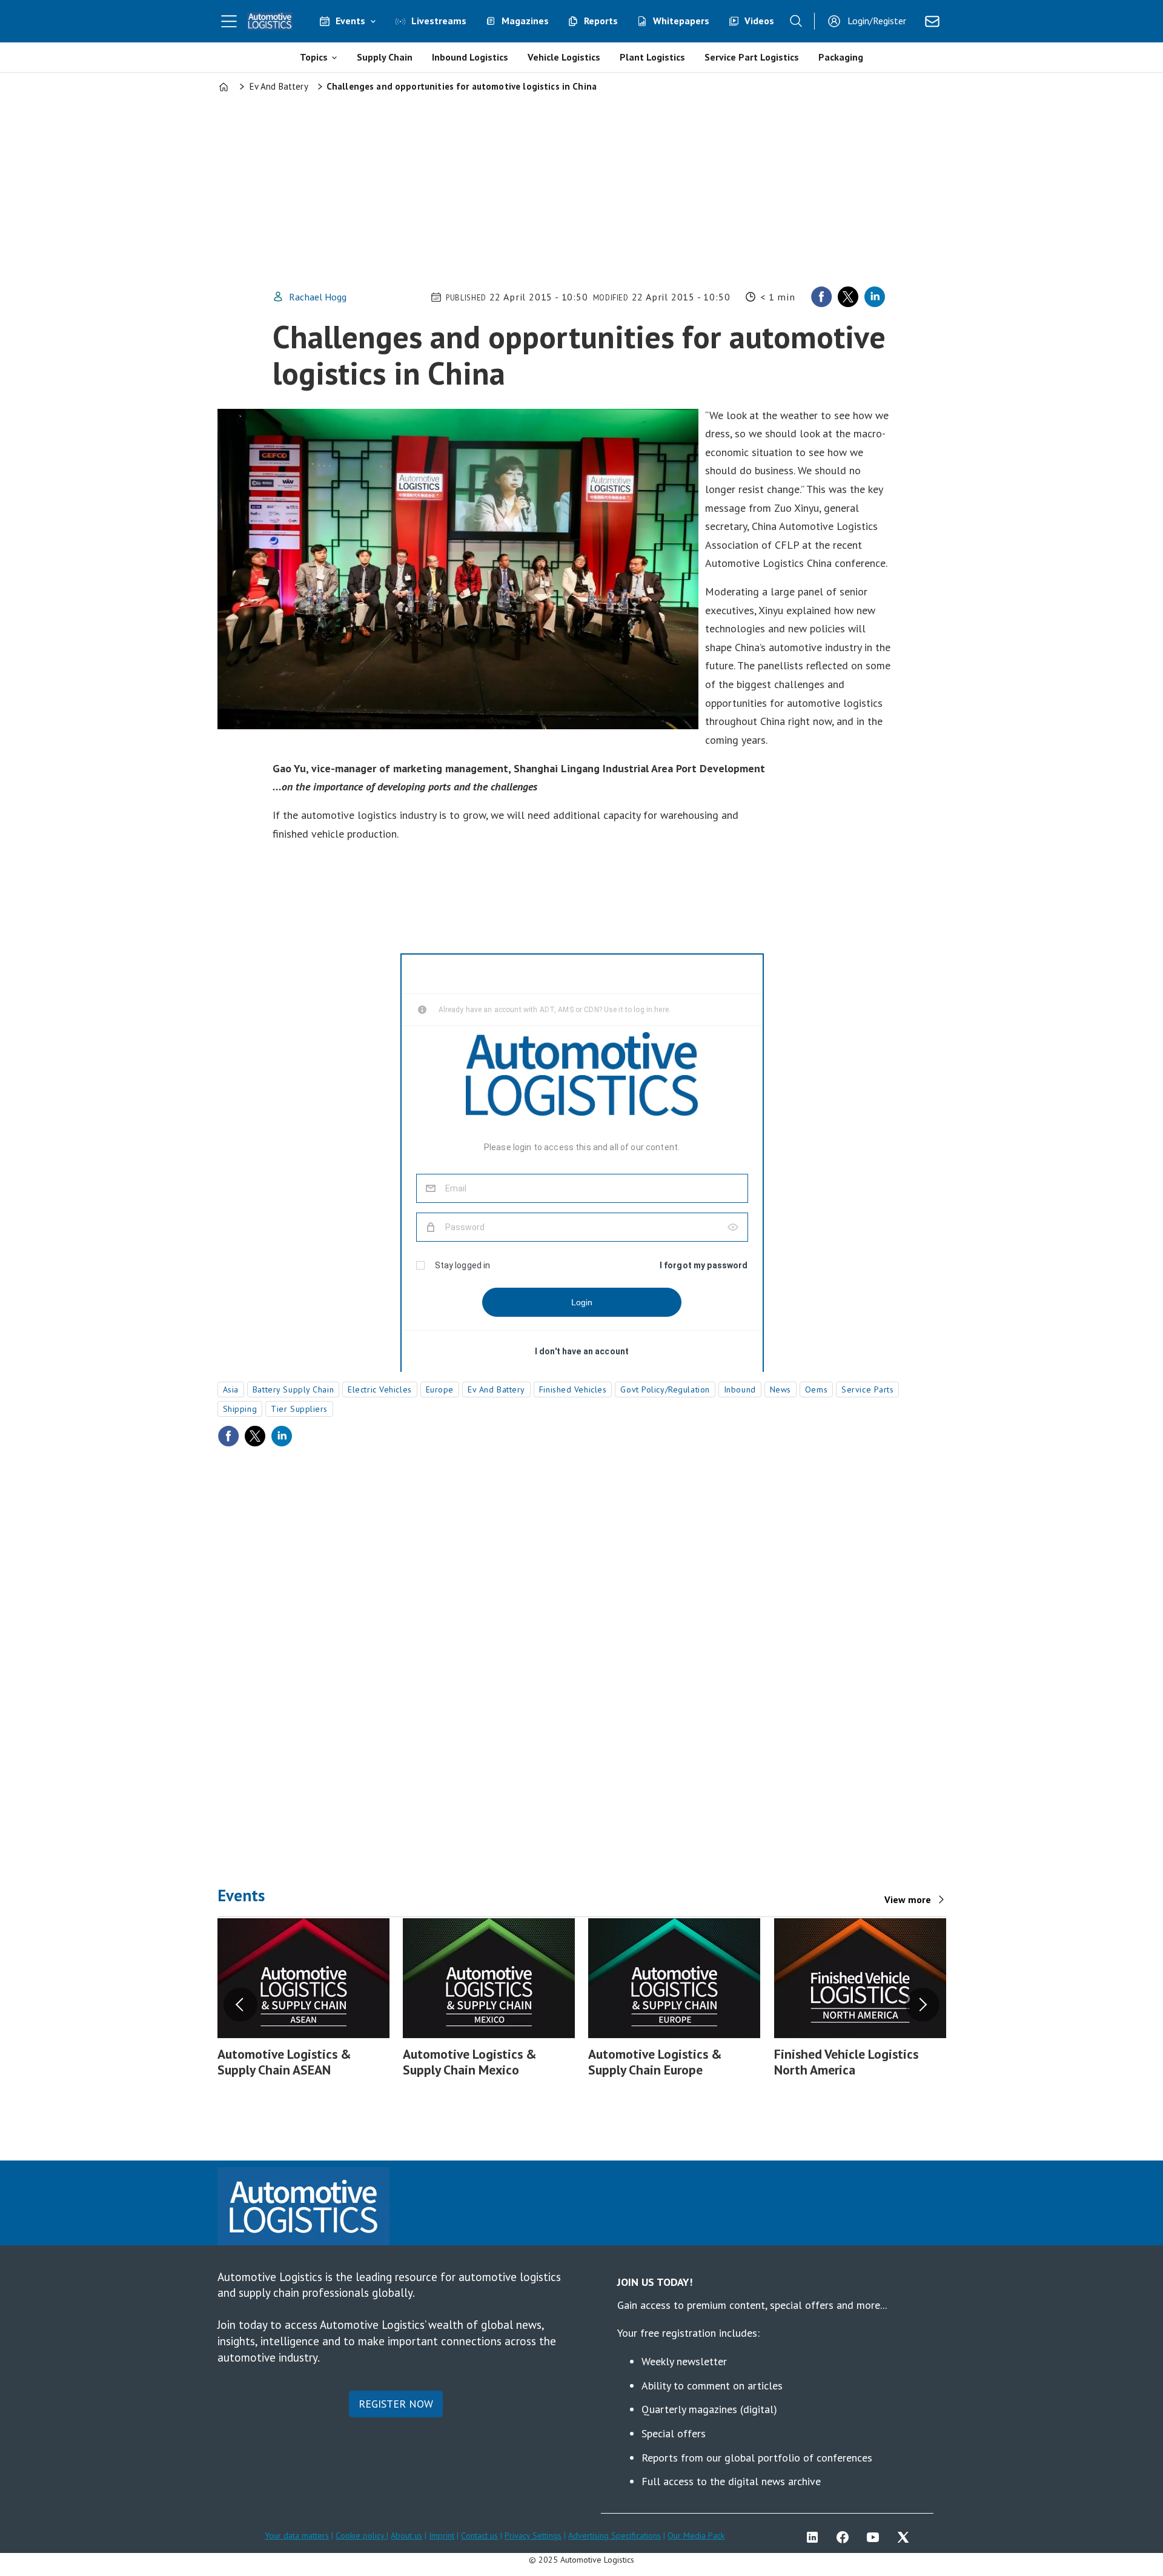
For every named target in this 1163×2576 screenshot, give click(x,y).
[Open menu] (229, 21)
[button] (240, 2005)
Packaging (841, 57)
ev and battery (496, 1389)
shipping (240, 1409)
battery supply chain (293, 1389)
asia (231, 1389)
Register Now (396, 2404)
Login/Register (877, 21)
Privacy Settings (533, 2535)
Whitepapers (681, 21)
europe (440, 1389)
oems (816, 1389)
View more (908, 1899)
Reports (601, 21)
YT (876, 2537)
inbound (740, 1389)
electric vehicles (380, 1389)
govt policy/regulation (665, 1389)
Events (350, 21)
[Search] (796, 21)
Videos (759, 21)
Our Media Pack (696, 2535)
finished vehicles (573, 1389)
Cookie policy (361, 2535)
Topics (314, 57)
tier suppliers (299, 1409)
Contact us (479, 2535)
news (780, 1389)
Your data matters (297, 2535)
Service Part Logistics (752, 57)
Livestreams (439, 21)
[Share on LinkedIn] (875, 297)
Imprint (442, 2535)
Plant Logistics (652, 57)
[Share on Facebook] (821, 297)
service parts (867, 1389)
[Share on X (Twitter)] (848, 297)
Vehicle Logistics (564, 57)
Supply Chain (385, 57)
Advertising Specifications (615, 2535)
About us (406, 2535)
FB (846, 2537)
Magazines (525, 21)
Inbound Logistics (470, 57)
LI (815, 2537)
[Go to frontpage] (270, 21)
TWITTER (906, 2537)
